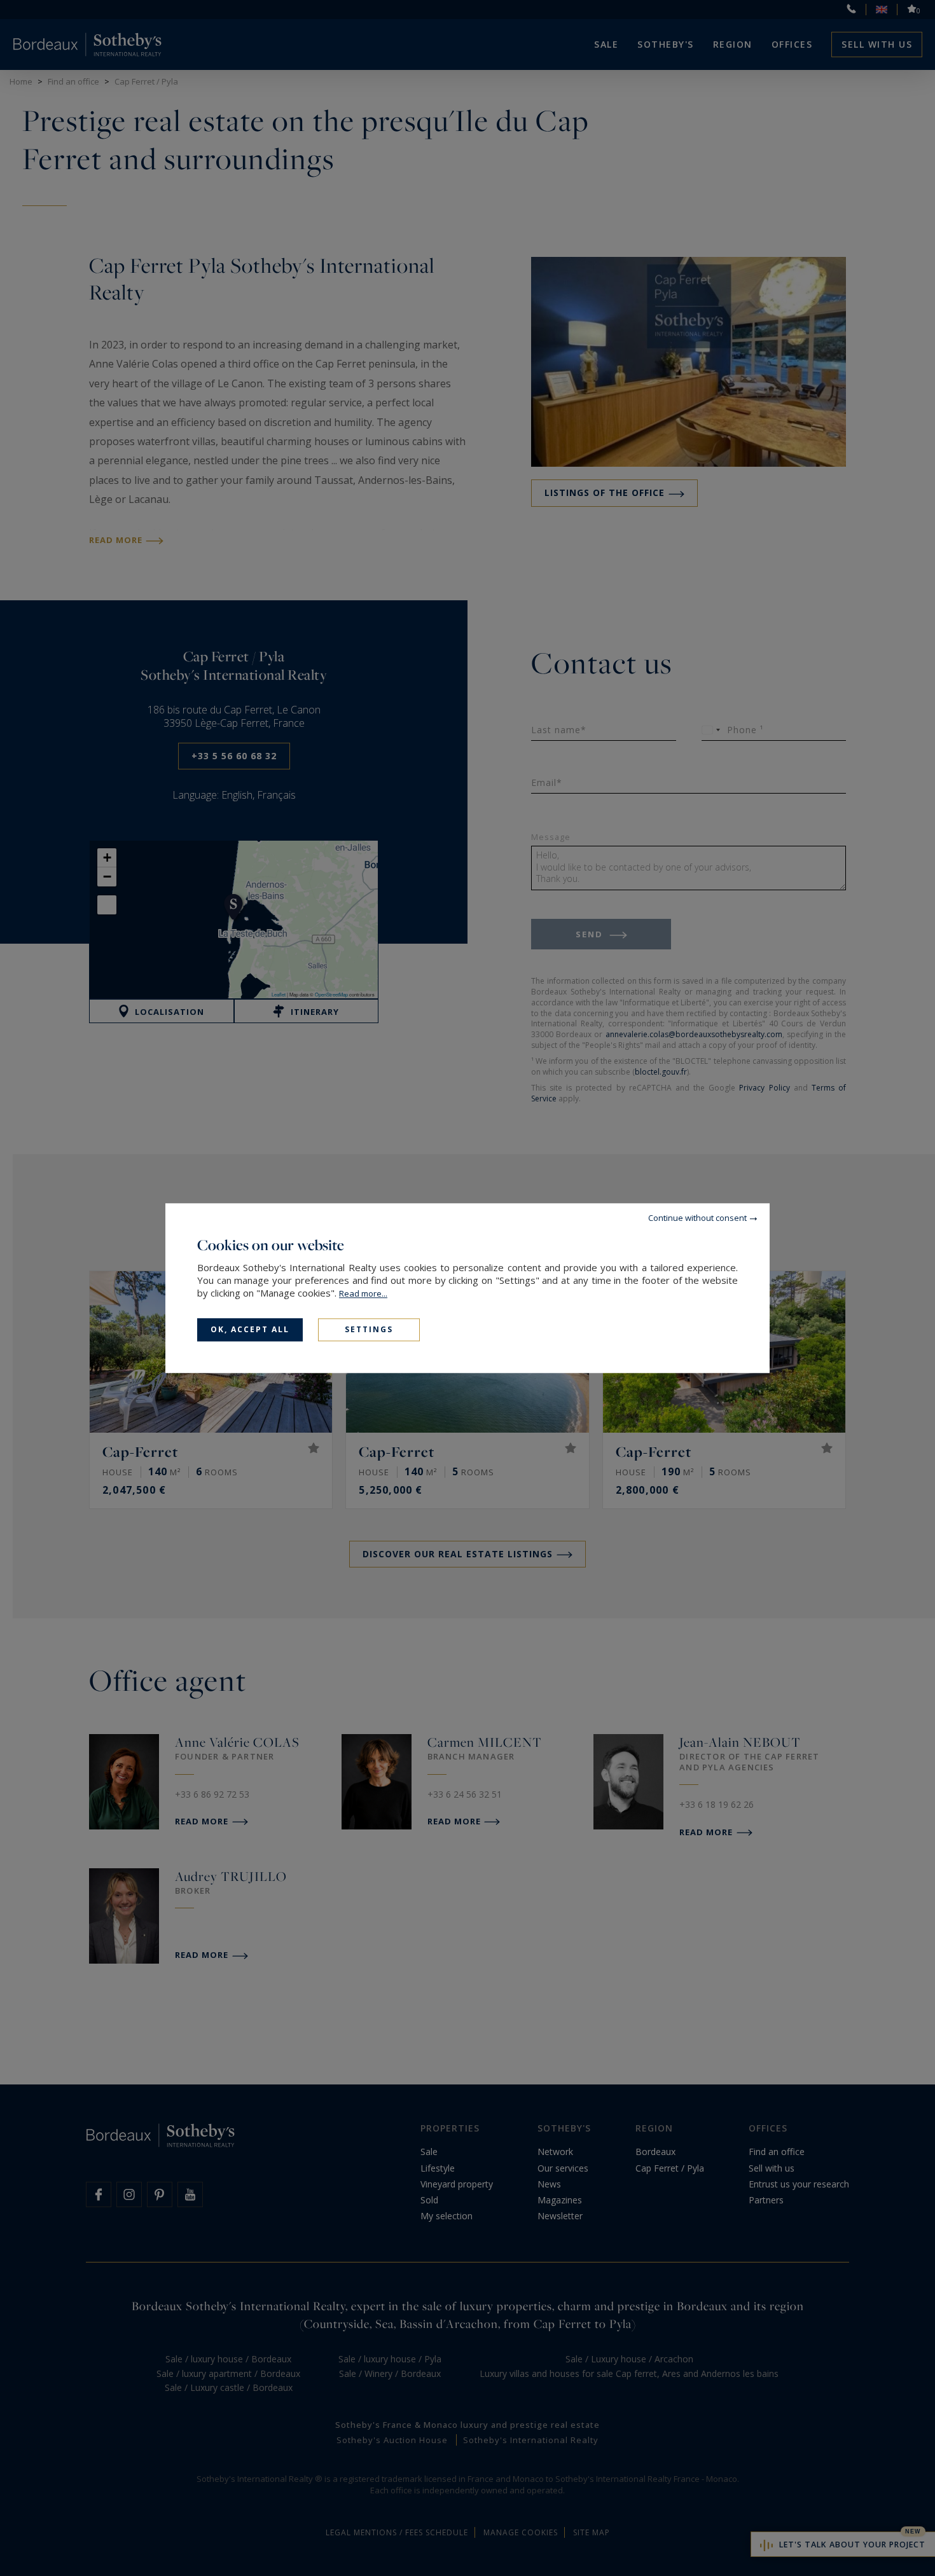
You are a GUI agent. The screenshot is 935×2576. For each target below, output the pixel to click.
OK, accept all (250, 1329)
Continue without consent (697, 1218)
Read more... (363, 1293)
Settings (369, 1329)
